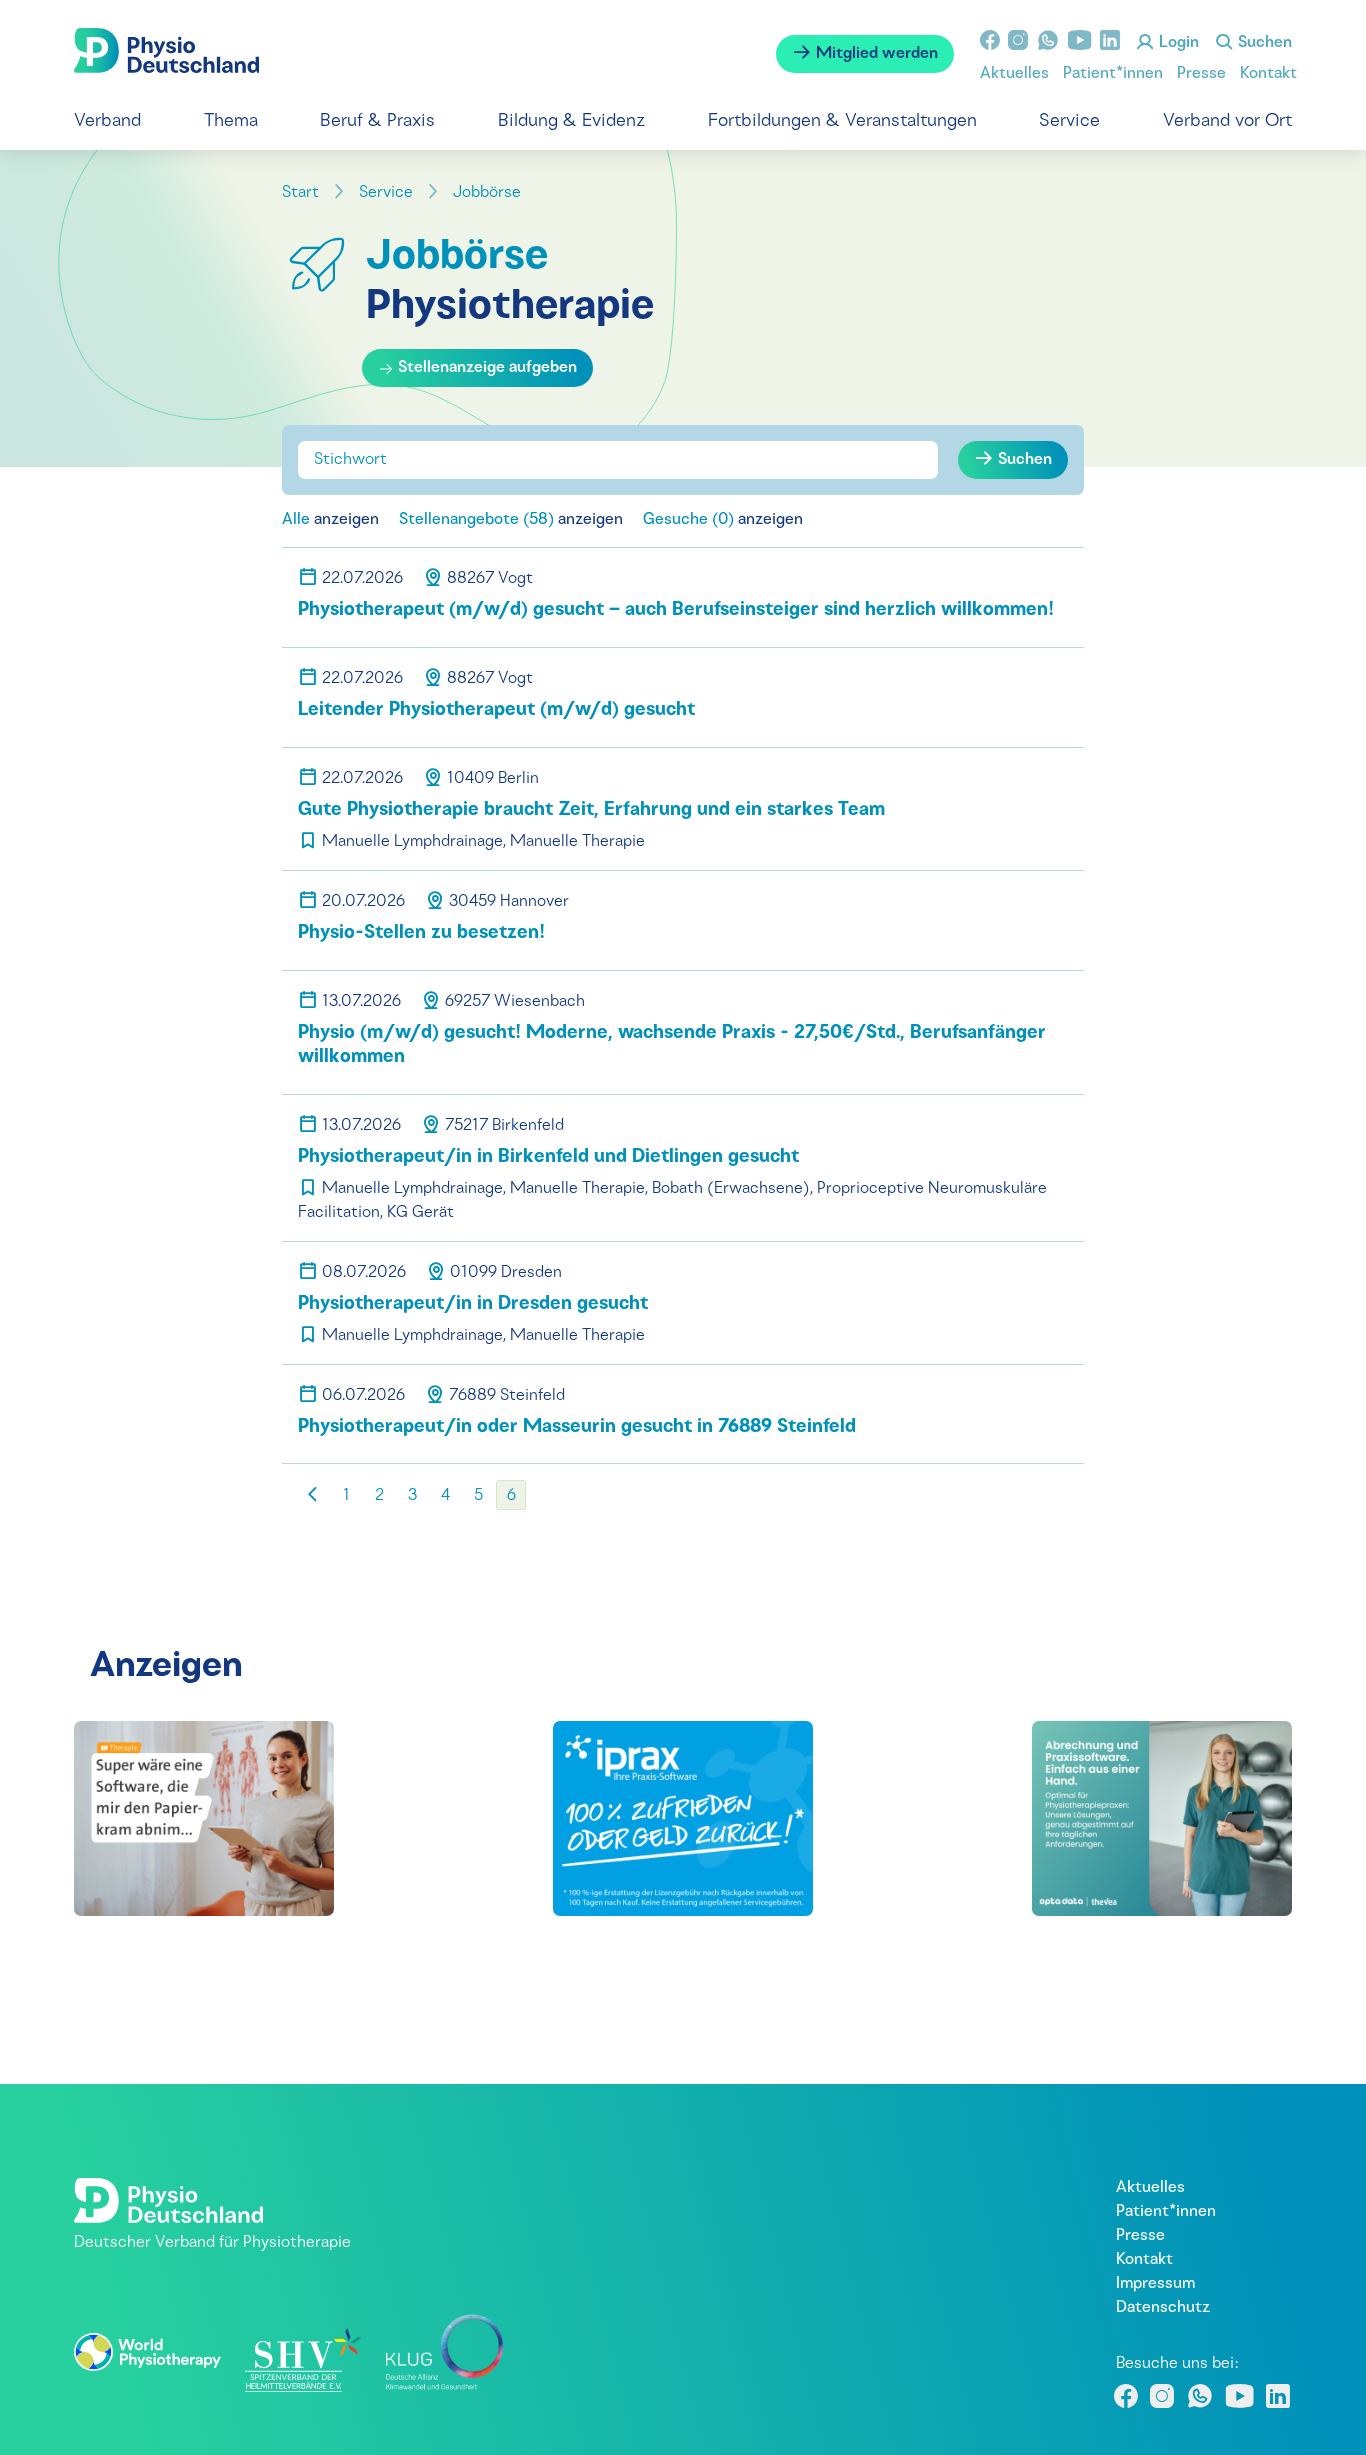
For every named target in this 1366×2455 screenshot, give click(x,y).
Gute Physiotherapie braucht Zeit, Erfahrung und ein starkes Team (591, 810)
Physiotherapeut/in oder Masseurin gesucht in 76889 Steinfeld (577, 1427)
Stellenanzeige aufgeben (487, 368)
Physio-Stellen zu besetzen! (421, 933)
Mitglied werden (875, 54)
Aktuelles (1014, 74)
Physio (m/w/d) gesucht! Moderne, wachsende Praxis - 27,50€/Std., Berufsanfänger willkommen (672, 1045)
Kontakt (1268, 74)
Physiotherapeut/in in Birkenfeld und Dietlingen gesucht (548, 1157)
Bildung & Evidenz (571, 121)
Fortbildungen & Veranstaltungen (842, 121)
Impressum (1155, 2284)
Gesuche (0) (690, 520)
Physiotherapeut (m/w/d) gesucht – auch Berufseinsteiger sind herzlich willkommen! (676, 610)
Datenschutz (1163, 2308)
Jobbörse (487, 193)
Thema (231, 121)
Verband (107, 121)
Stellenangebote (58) (478, 520)
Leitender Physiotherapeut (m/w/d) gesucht (496, 710)
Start (300, 193)
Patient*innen (1113, 74)
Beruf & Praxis (377, 121)
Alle (298, 520)
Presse (1201, 74)
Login (1177, 43)
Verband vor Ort (1227, 121)
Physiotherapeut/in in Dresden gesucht (473, 1304)
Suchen (1263, 43)
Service (1069, 121)
